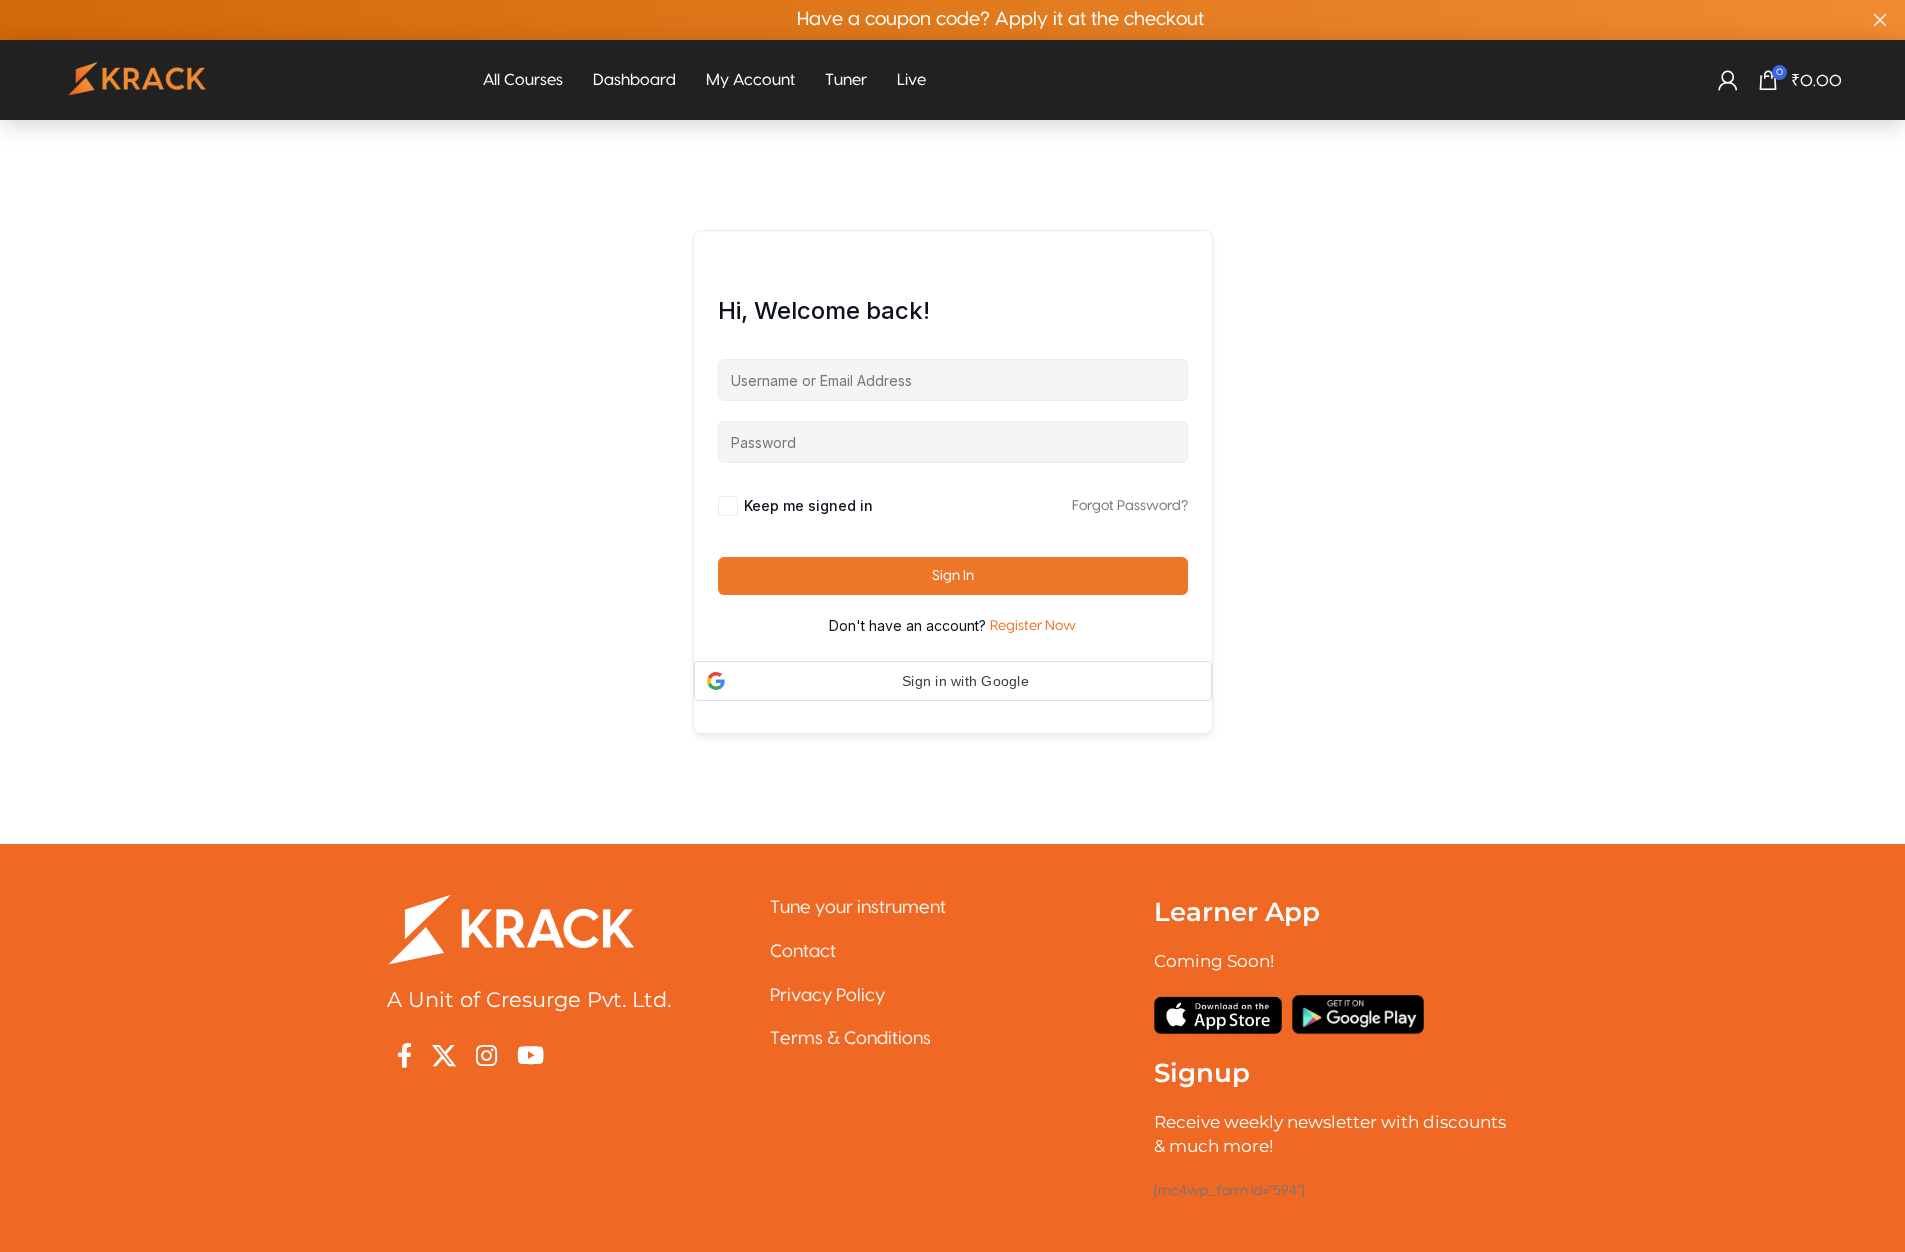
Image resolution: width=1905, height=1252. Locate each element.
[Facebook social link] (404, 1057)
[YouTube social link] (530, 1057)
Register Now (1033, 626)
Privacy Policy (827, 995)
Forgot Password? (1130, 506)
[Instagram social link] (486, 1057)
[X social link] (444, 1057)
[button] (953, 681)
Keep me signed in (808, 505)
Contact (803, 951)
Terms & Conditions (850, 1038)
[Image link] (512, 929)
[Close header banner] (1880, 20)
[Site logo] (138, 80)
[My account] (1728, 80)
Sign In (953, 576)
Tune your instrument (858, 907)
